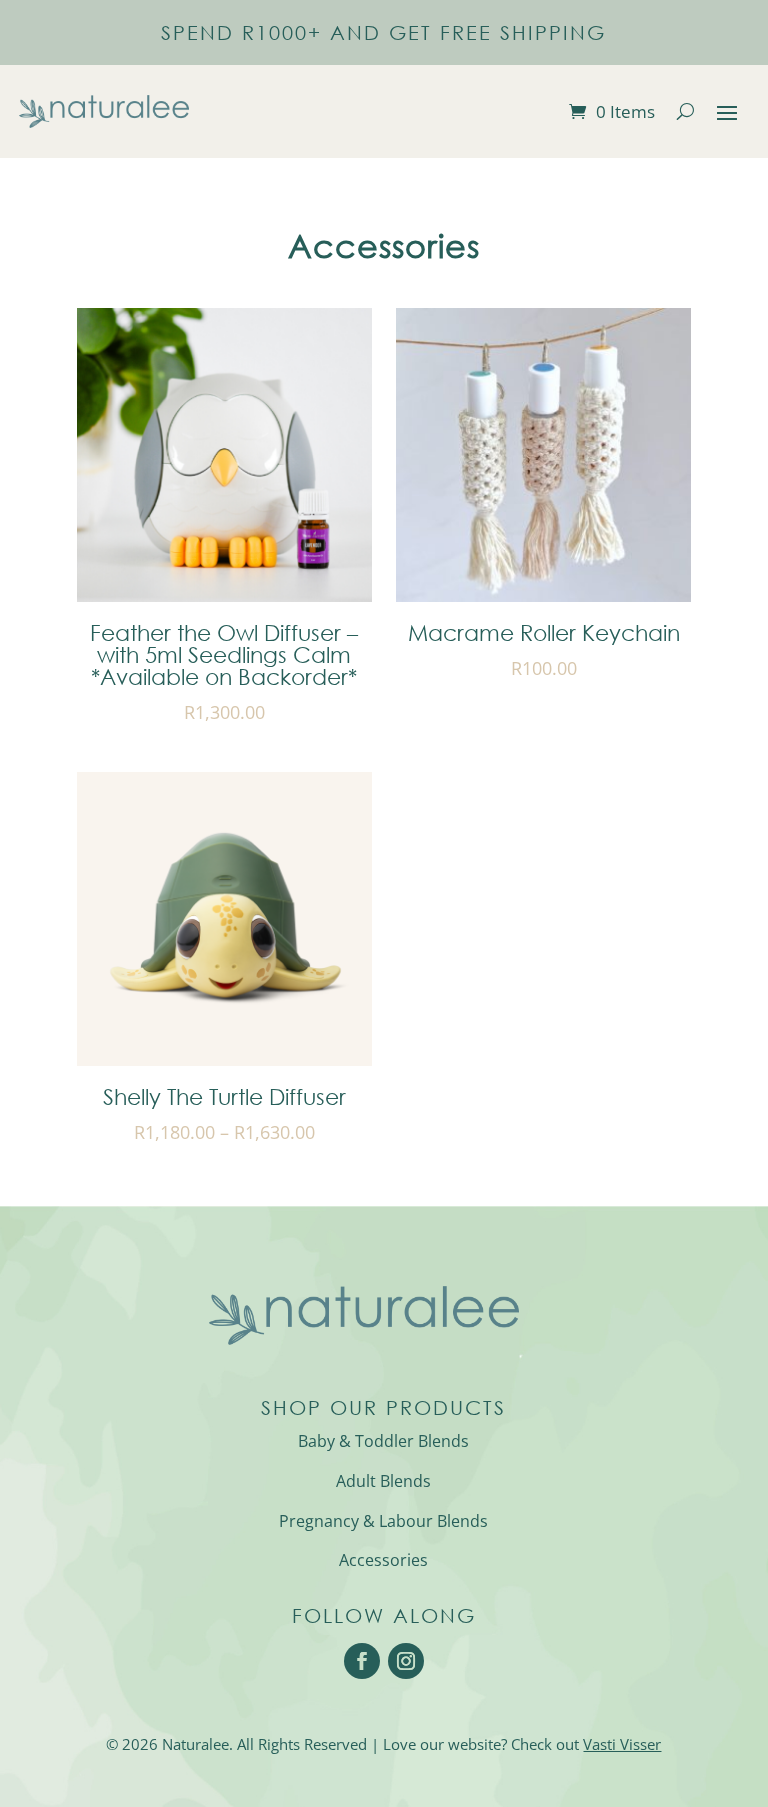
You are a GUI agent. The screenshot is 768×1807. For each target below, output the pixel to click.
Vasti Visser (622, 1744)
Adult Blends (383, 1481)
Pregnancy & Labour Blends (383, 1521)
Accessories (383, 1560)
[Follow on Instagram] (406, 1661)
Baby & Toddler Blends (383, 1441)
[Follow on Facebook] (362, 1661)
